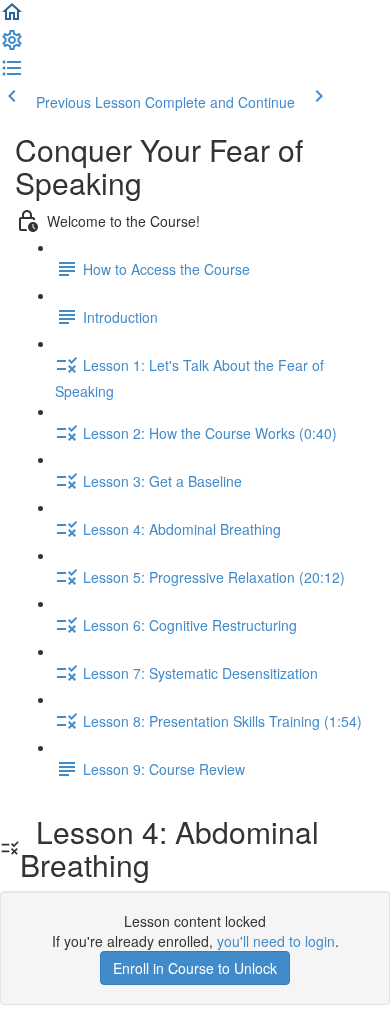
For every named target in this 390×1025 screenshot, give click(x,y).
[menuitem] (12, 46)
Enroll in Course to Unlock (195, 968)
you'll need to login (276, 941)
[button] (12, 18)
